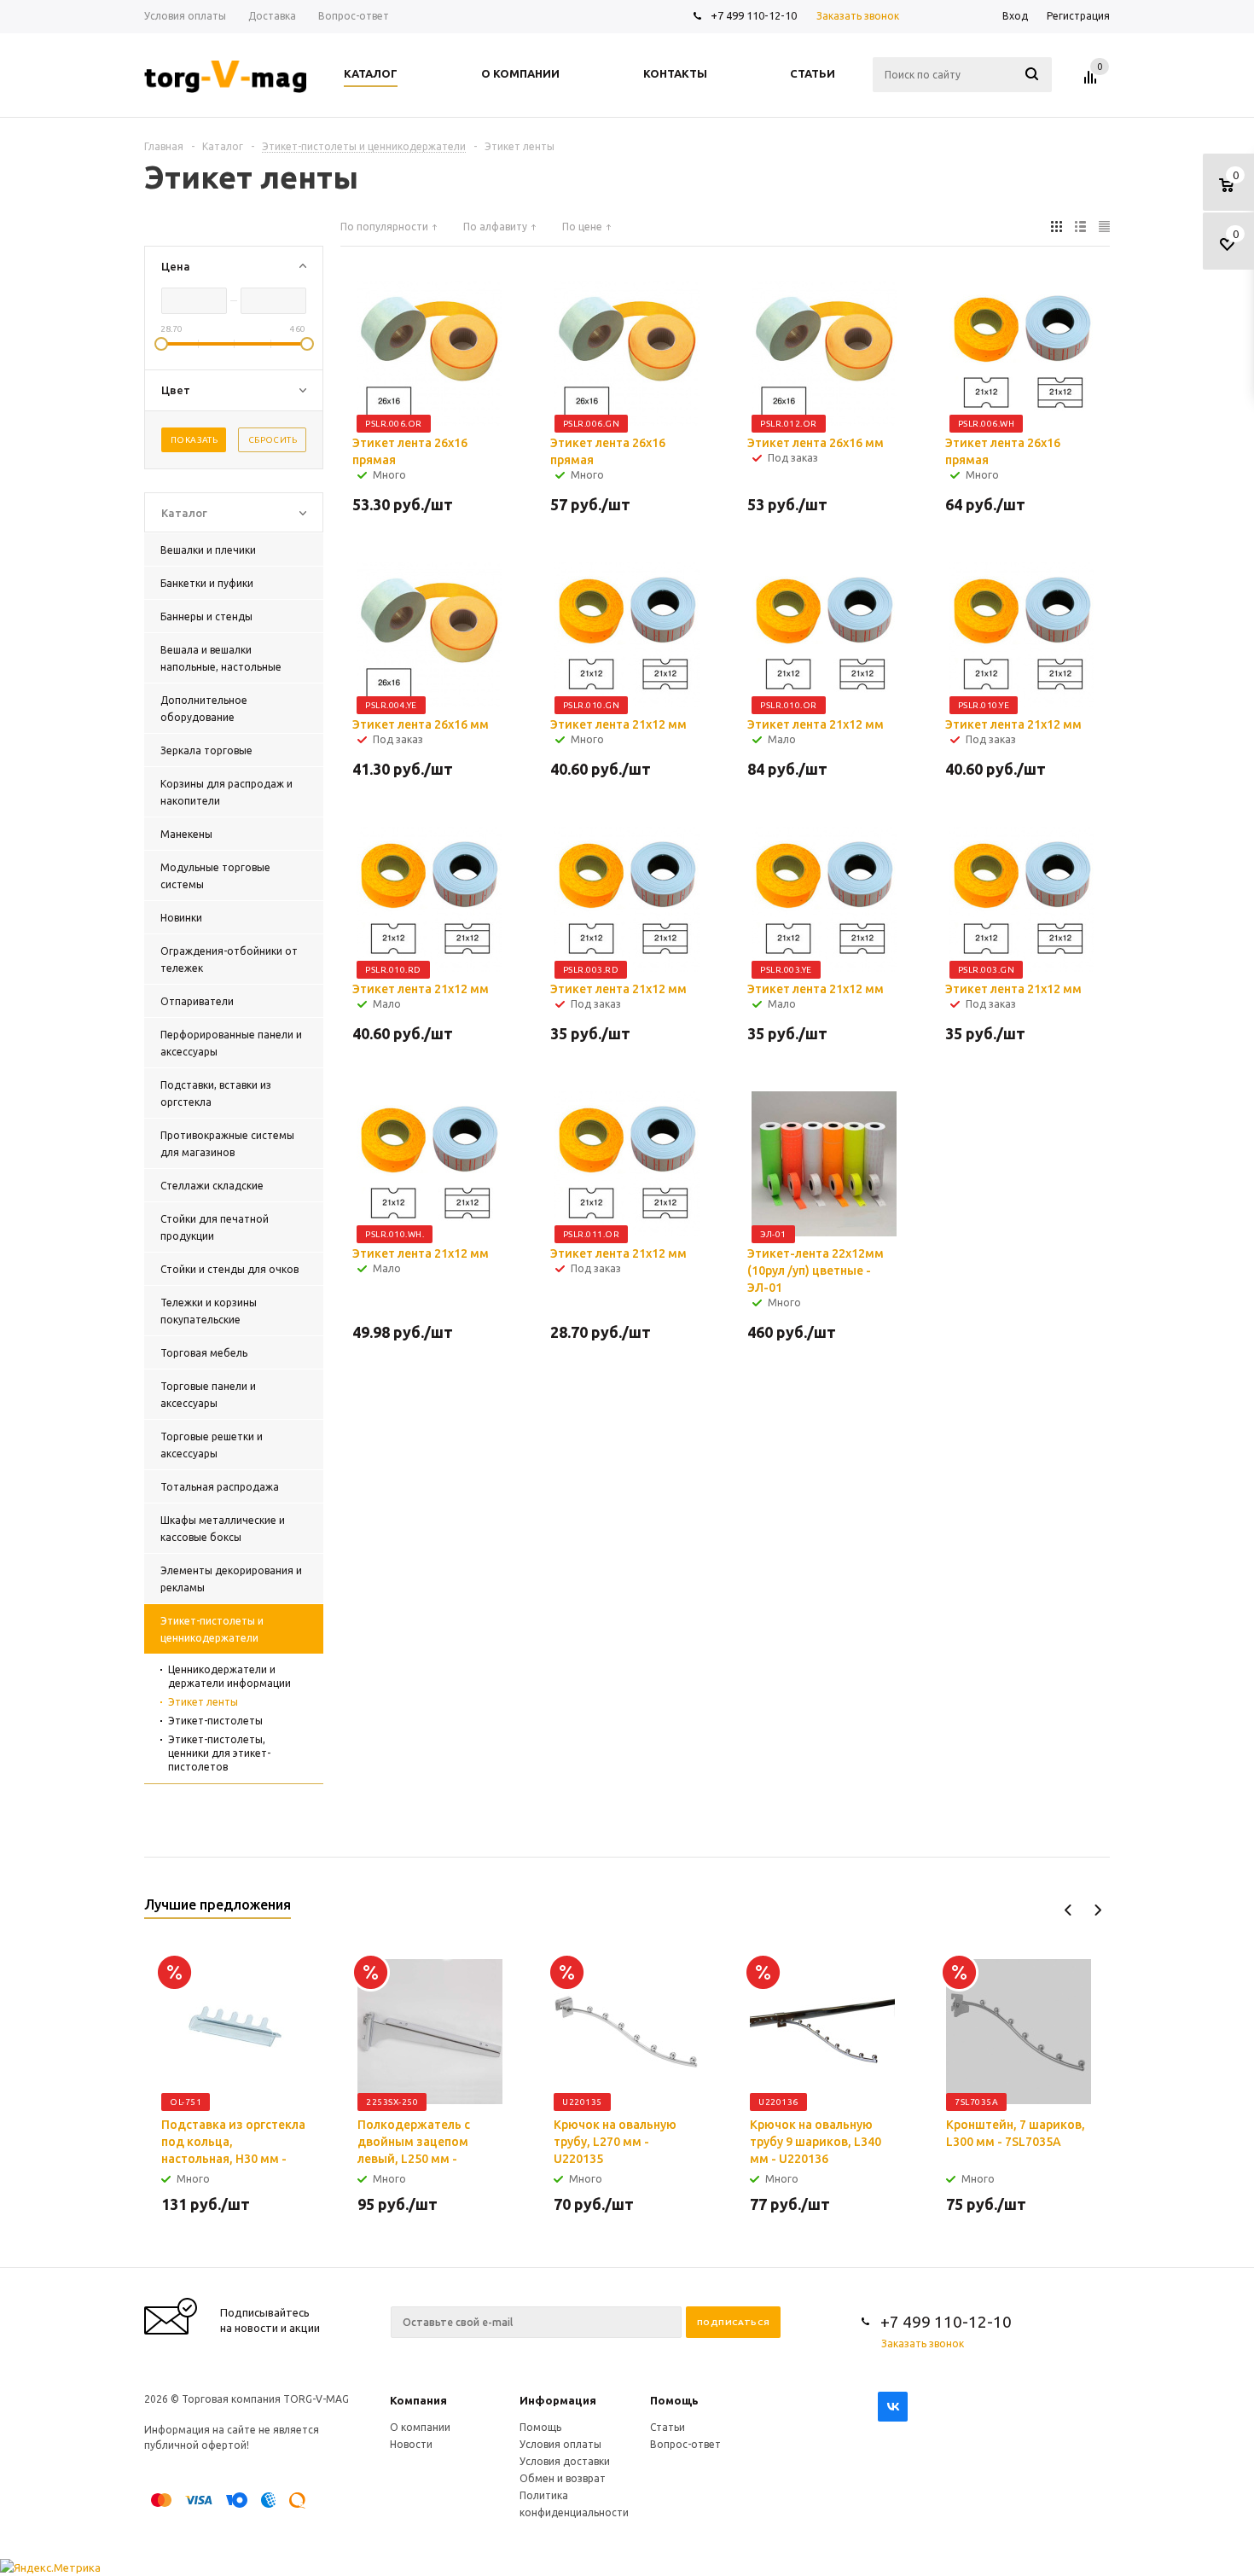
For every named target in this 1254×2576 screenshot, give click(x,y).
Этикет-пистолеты (215, 1721)
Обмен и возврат (563, 2478)
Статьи (668, 2427)
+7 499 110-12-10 (754, 15)
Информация (558, 2400)
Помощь (674, 2400)
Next (1097, 1910)
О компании (420, 2427)
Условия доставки (565, 2461)
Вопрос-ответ (685, 2444)
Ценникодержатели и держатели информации (229, 1676)
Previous (1068, 1910)
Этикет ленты (203, 1702)
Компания (418, 2400)
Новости (411, 2444)
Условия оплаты (560, 2444)
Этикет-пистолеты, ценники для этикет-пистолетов (219, 1753)
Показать (194, 440)
